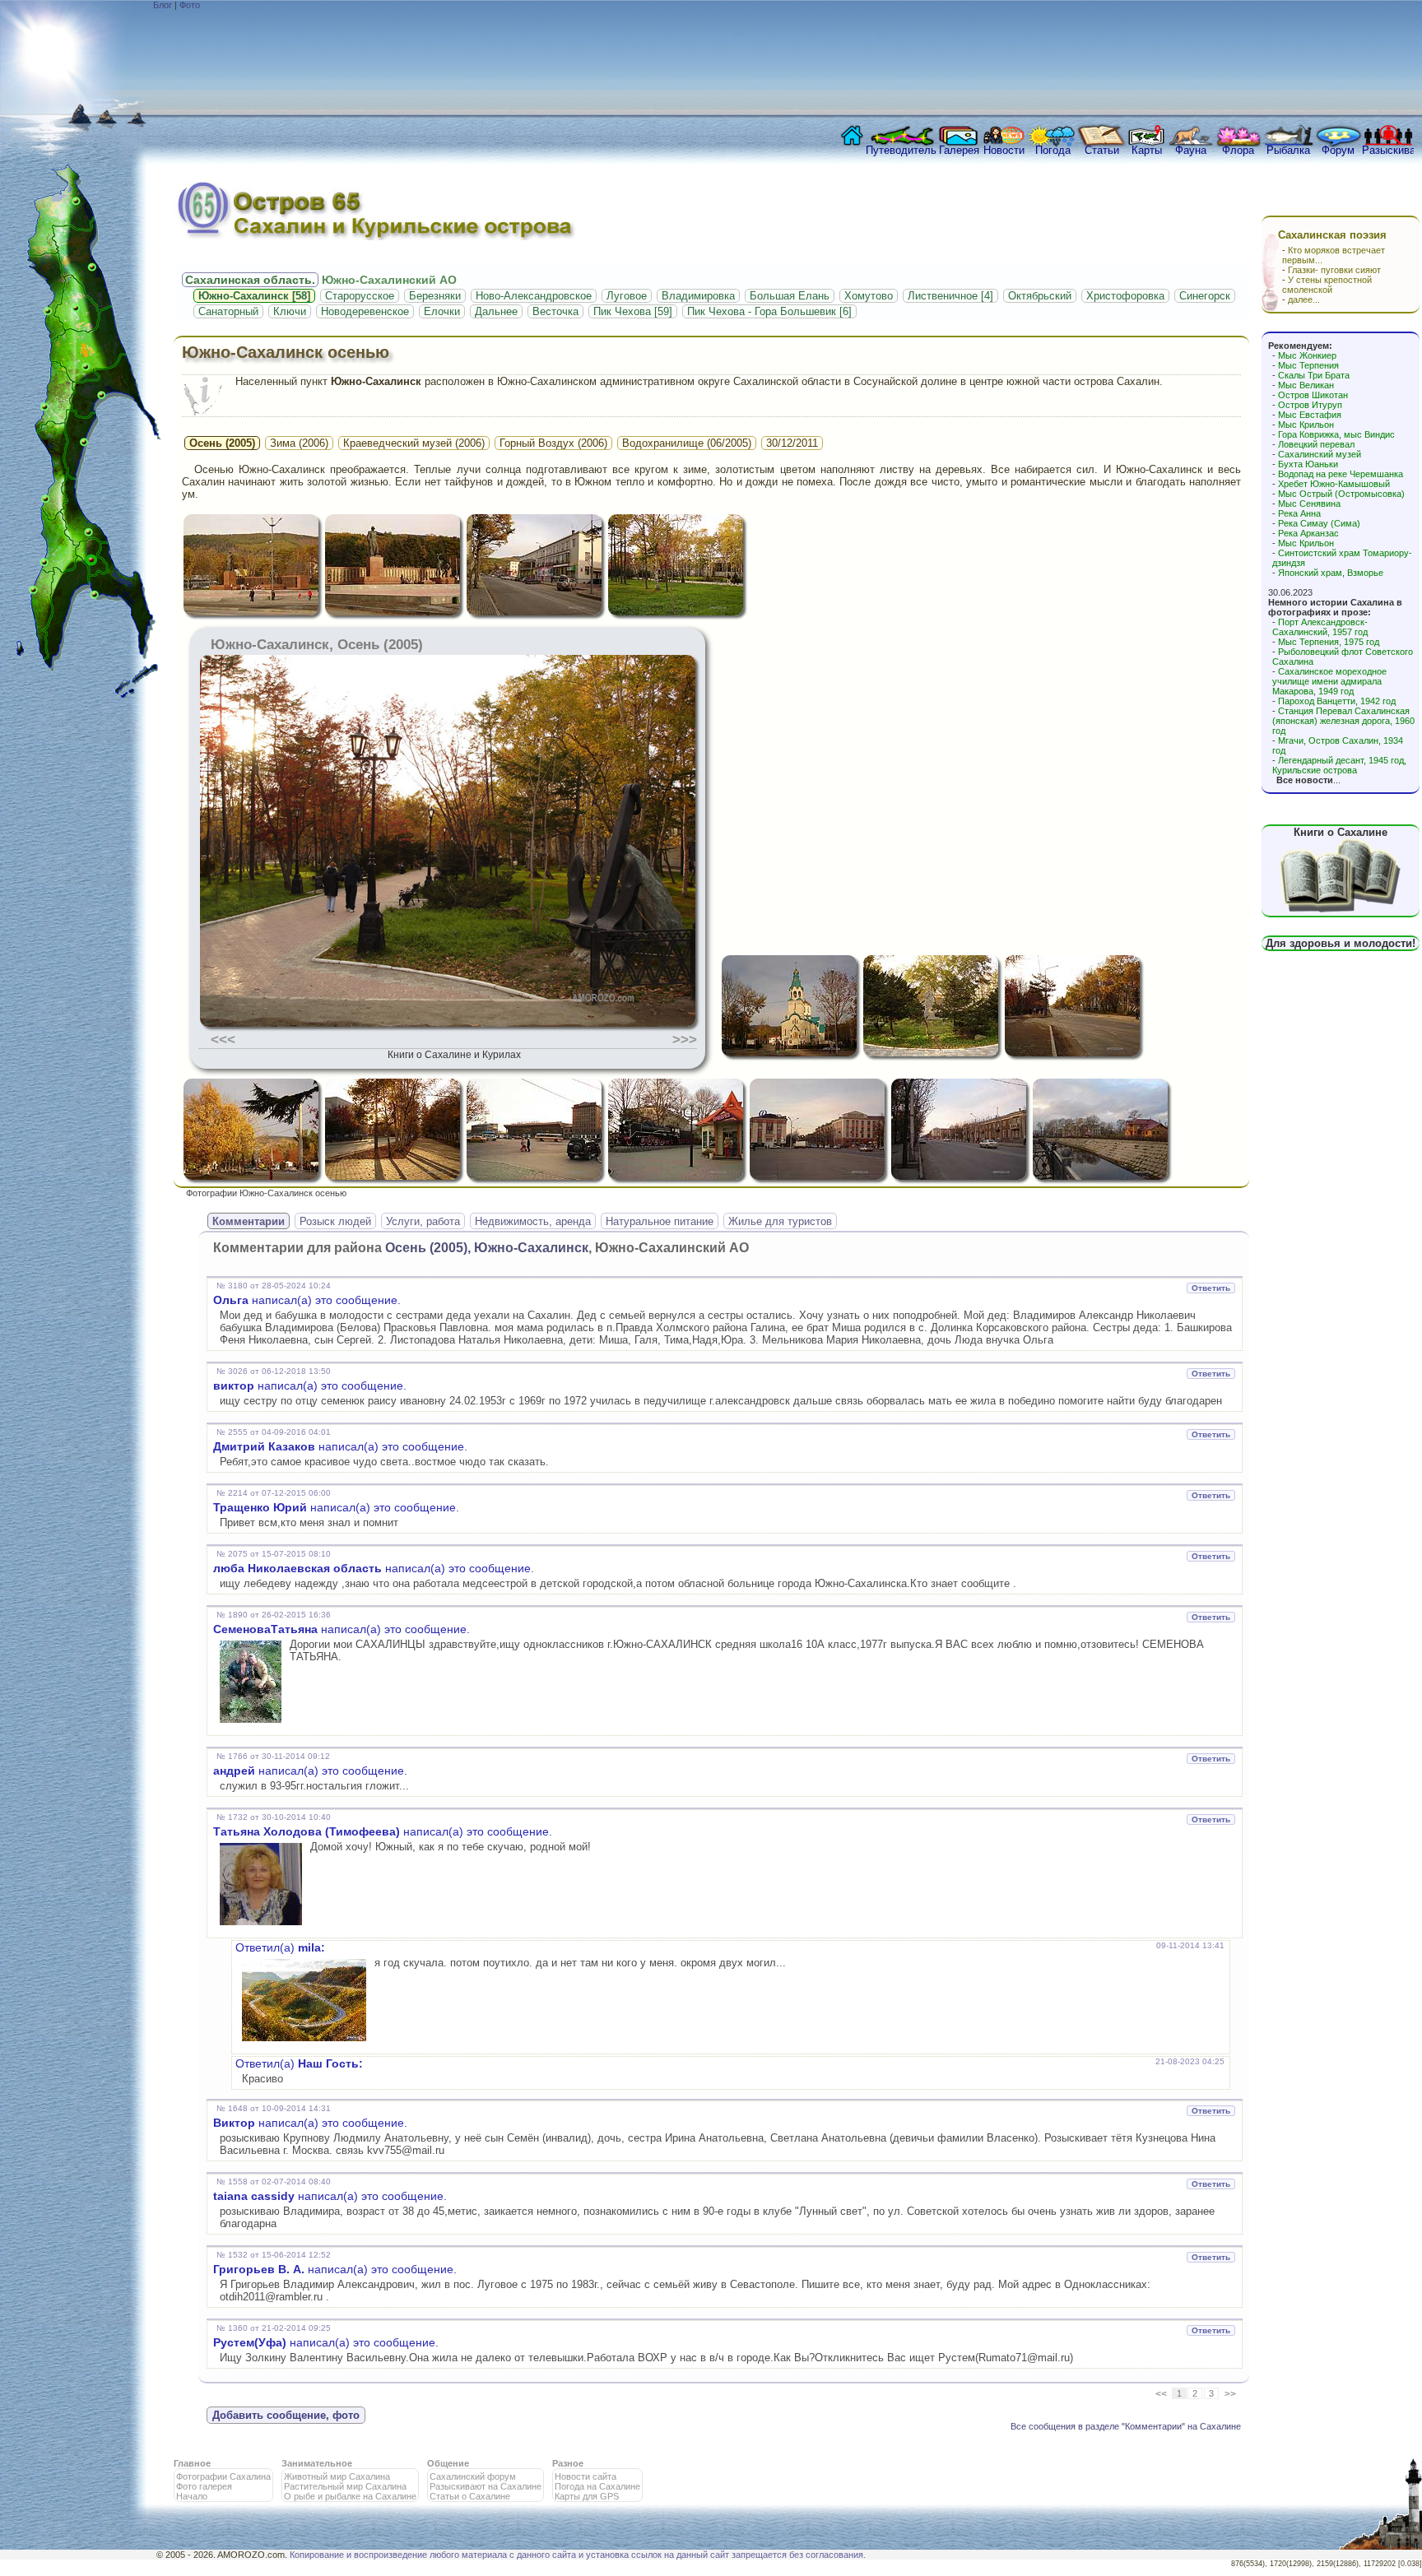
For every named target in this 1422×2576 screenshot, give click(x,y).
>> (1230, 2394)
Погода (1053, 150)
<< (1161, 2394)
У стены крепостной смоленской (1327, 285)
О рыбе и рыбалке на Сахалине (350, 2496)
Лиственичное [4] (950, 296)
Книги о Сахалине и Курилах (454, 1055)
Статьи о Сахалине (470, 2496)
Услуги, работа (423, 1221)
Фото (190, 5)
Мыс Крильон (1306, 425)
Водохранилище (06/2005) (687, 443)
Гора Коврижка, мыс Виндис (1336, 434)
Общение (448, 2463)
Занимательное (317, 2463)
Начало (192, 2496)
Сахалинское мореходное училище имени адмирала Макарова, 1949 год (1329, 681)
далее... (1304, 299)
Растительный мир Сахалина (345, 2486)
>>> (685, 1039)
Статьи (1102, 150)
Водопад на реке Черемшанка (1341, 474)
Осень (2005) (222, 443)
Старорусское (360, 296)
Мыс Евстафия (1310, 415)
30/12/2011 (792, 443)
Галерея (959, 150)
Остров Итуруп (1310, 405)
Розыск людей (335, 1221)
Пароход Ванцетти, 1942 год (1337, 701)
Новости (1004, 150)
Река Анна (1299, 513)
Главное (192, 2463)
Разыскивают (1388, 150)
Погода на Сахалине (597, 2486)
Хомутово (869, 296)
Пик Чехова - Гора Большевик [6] (769, 311)
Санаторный (228, 311)
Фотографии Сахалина (223, 2476)
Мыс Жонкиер (1307, 355)
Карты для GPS (587, 2496)
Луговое (627, 296)
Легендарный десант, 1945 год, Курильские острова (1339, 765)
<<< (223, 1039)
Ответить (1211, 1288)
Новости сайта (586, 2476)
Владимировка (698, 296)
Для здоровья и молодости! (1341, 943)
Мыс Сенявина (1309, 504)
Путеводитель (901, 150)
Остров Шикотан (1313, 395)
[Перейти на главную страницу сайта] (848, 140)
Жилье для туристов (780, 1221)
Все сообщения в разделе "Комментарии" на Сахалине (1126, 2426)
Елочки (442, 311)
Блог (163, 5)
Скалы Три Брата (1314, 375)
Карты (1147, 150)
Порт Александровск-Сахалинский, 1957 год (1320, 627)
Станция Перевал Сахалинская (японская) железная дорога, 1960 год (1343, 721)
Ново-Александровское (534, 296)
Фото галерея (204, 2486)
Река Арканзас (1308, 533)
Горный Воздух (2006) (553, 443)
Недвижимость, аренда (533, 1221)
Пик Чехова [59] (633, 311)
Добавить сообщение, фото (286, 2415)
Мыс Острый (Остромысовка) (1341, 494)
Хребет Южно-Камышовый (1334, 484)
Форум (1338, 150)
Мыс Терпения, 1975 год (1329, 642)
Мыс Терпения (1308, 365)
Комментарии (249, 1221)
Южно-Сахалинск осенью (286, 352)
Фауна (1191, 150)
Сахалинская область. (250, 280)
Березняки (435, 296)
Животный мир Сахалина (337, 2476)
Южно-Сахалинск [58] (254, 296)
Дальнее (496, 311)
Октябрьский (1040, 296)
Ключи (290, 311)
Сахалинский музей (1320, 454)
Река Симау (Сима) (1319, 523)
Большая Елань (790, 296)
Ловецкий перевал (1316, 444)
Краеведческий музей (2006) (414, 443)
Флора (1238, 150)
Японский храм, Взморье (1331, 573)
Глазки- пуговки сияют (1334, 270)
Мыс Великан (1306, 385)
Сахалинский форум (473, 2476)
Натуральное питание (660, 1221)
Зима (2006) (299, 443)
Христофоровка (1125, 296)
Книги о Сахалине (1341, 832)
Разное (568, 2463)
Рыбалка (1288, 150)
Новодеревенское (365, 311)
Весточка (555, 311)
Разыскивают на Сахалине (486, 2486)
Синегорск (1205, 296)
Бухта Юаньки (1308, 464)
